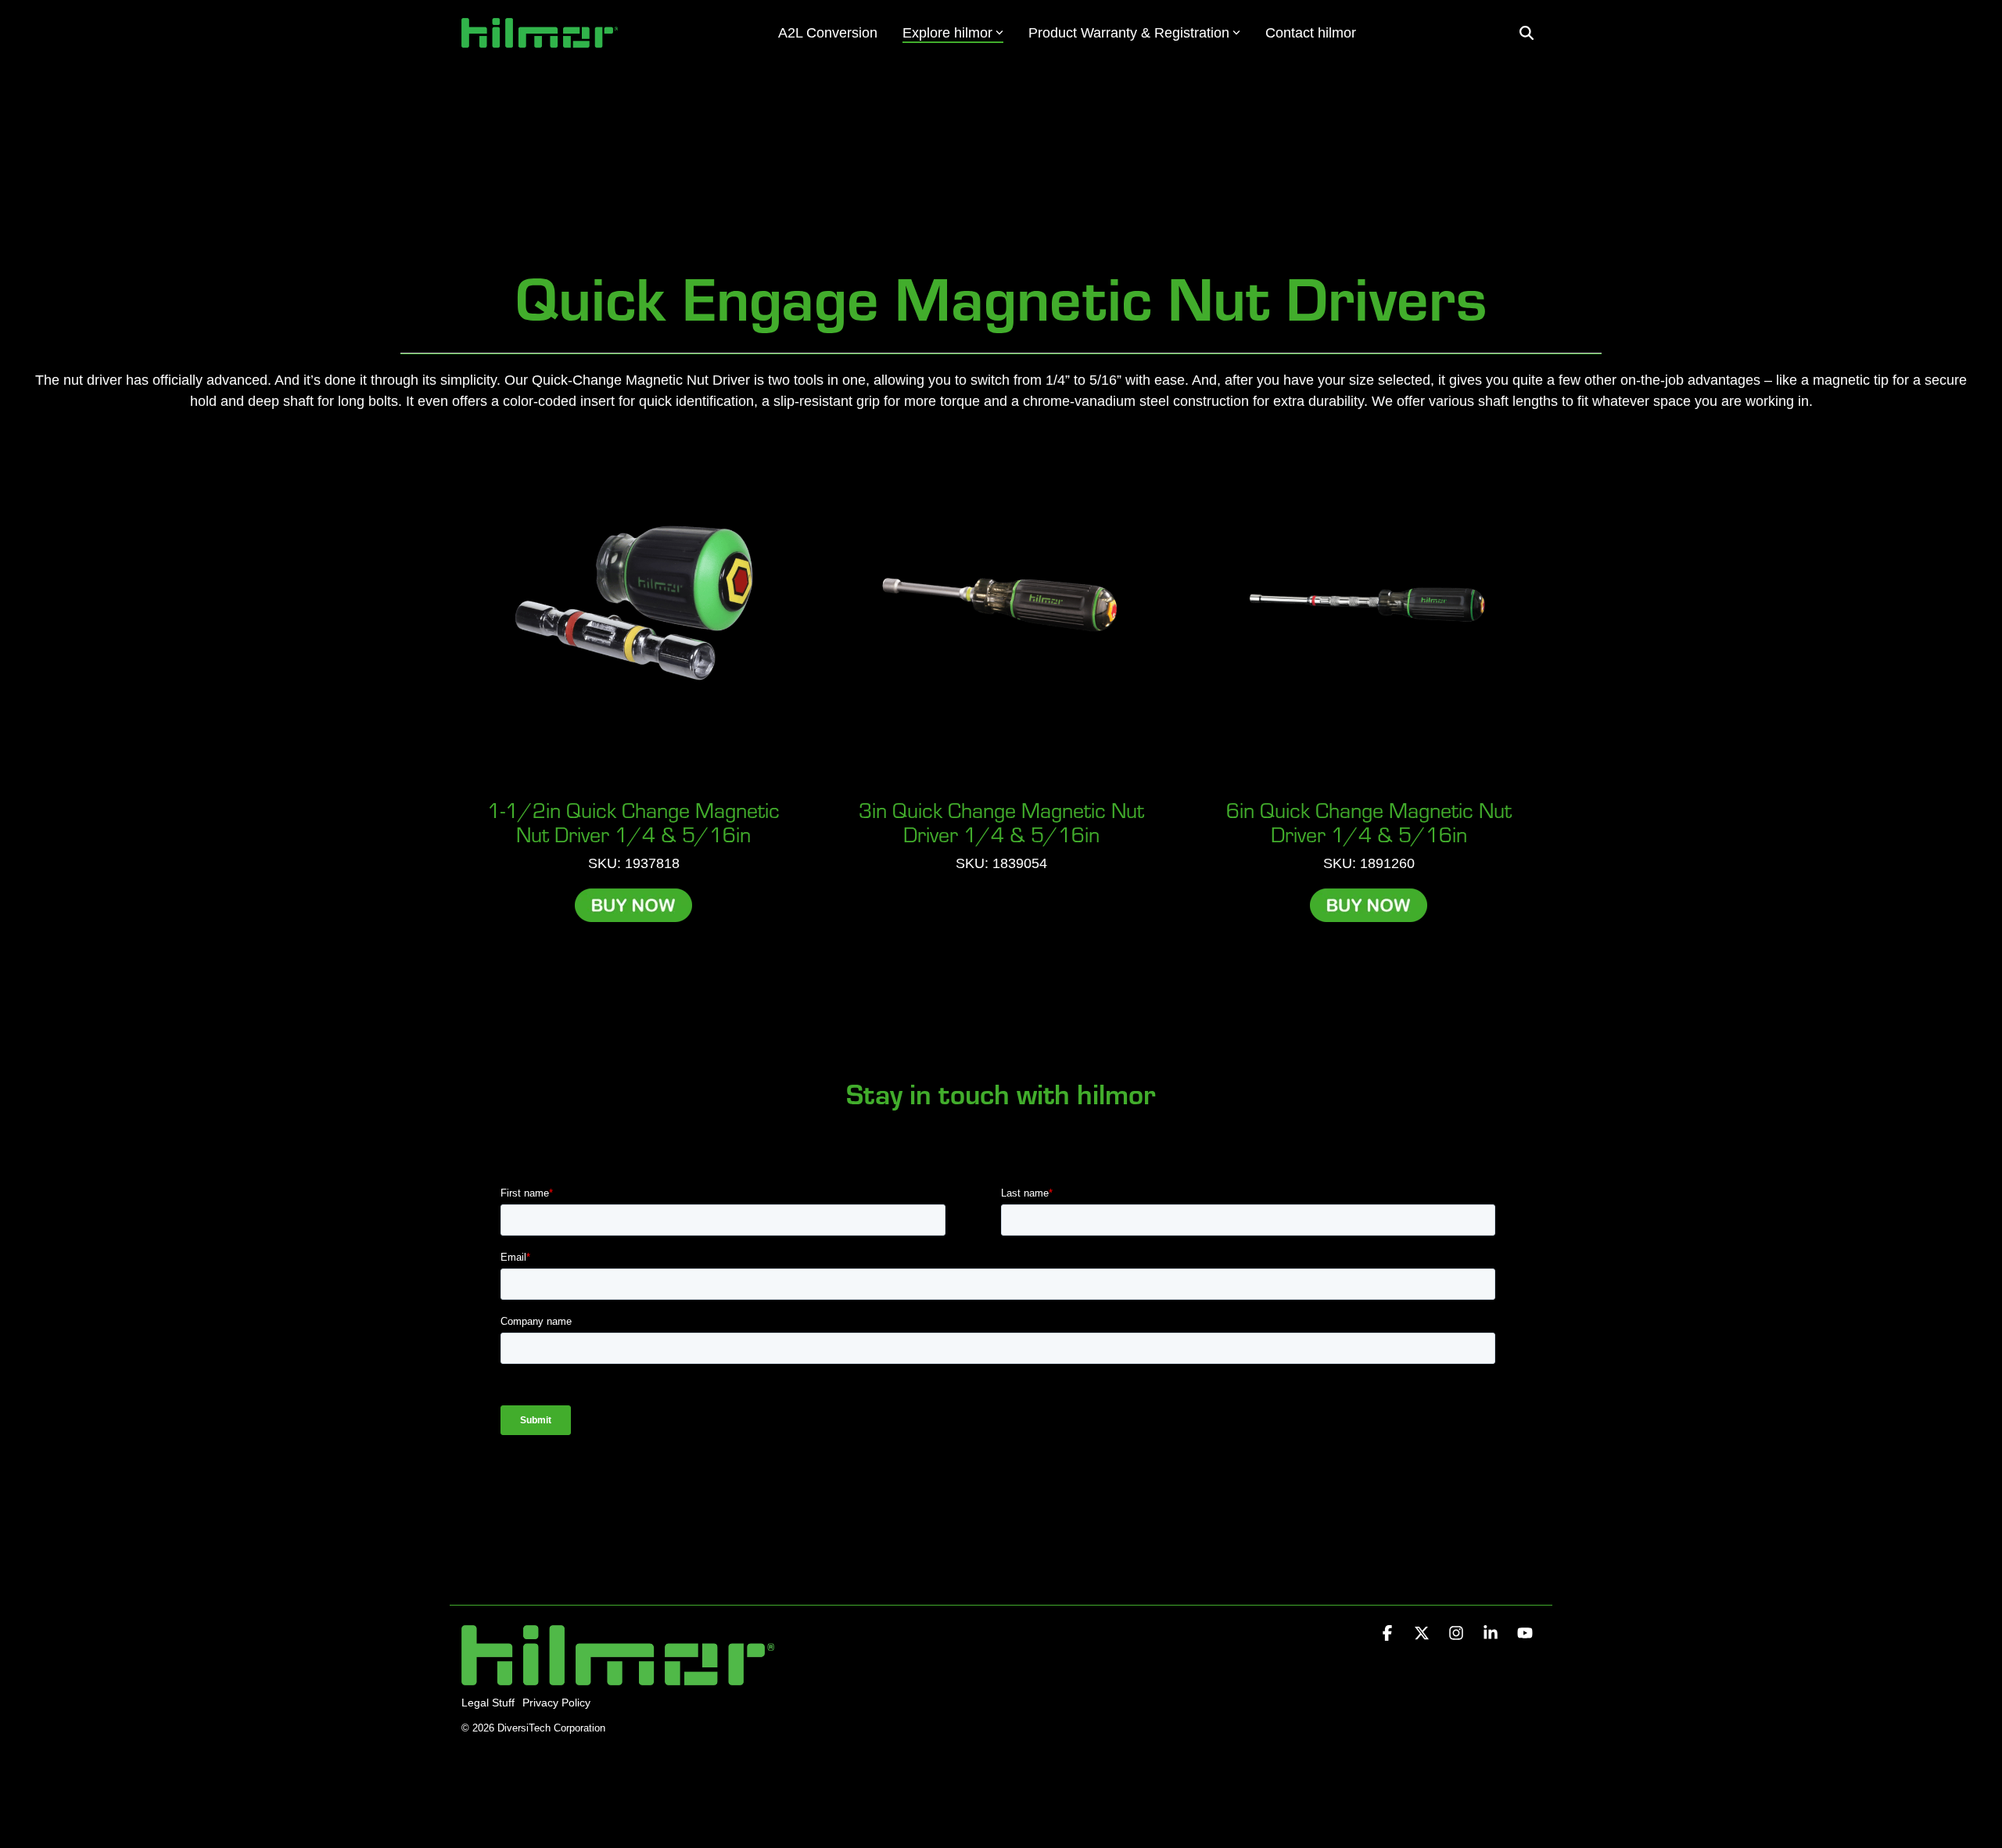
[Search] (1527, 33)
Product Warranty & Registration (1129, 33)
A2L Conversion (828, 33)
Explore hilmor (947, 33)
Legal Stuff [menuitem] (488, 1703)
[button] (1389, 1634)
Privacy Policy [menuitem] (556, 1703)
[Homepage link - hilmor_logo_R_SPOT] (618, 1676)
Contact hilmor (1311, 33)
